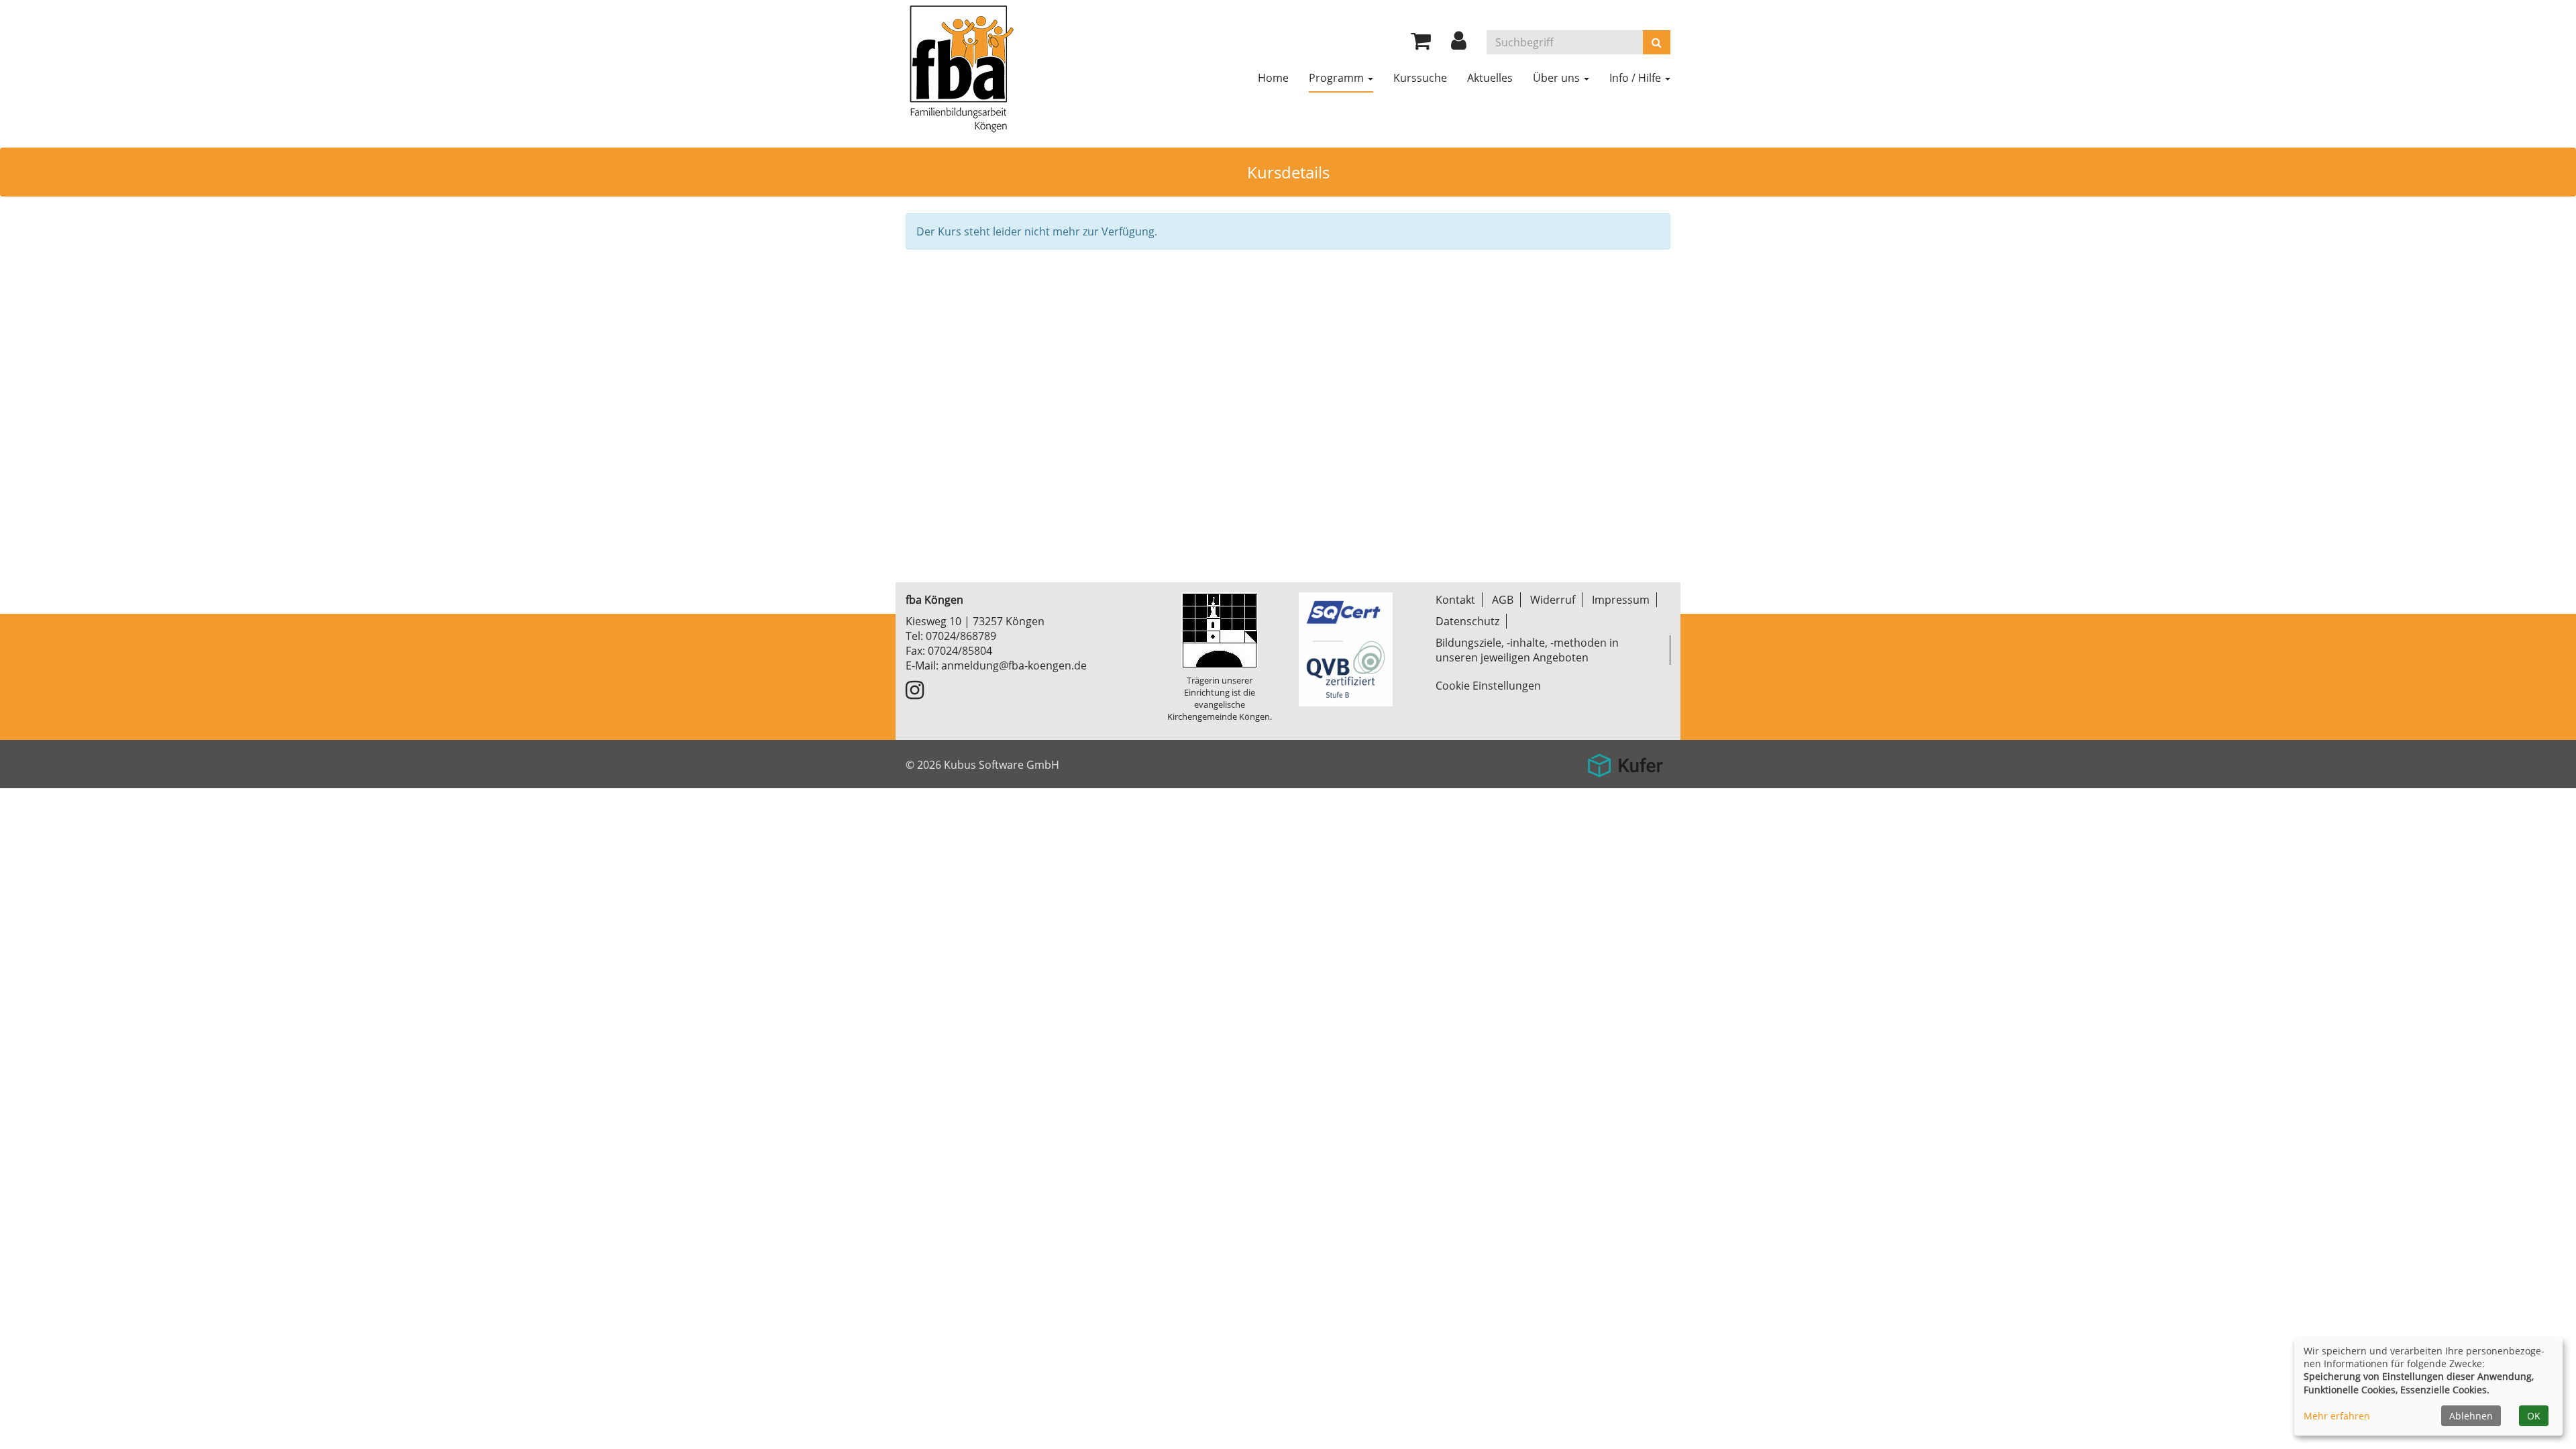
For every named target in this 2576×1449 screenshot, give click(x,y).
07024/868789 (961, 636)
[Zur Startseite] (961, 67)
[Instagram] (915, 694)
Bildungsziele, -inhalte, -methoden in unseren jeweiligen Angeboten (1527, 650)
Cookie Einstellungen (1488, 686)
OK (2534, 1416)
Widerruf (1553, 600)
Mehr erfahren (2337, 1416)
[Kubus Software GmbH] (1625, 760)
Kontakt (1455, 600)
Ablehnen (2471, 1416)
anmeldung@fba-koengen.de (1014, 665)
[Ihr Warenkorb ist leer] (1421, 44)
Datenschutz (1467, 621)
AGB (1503, 600)
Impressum (1621, 600)
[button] (1459, 44)
